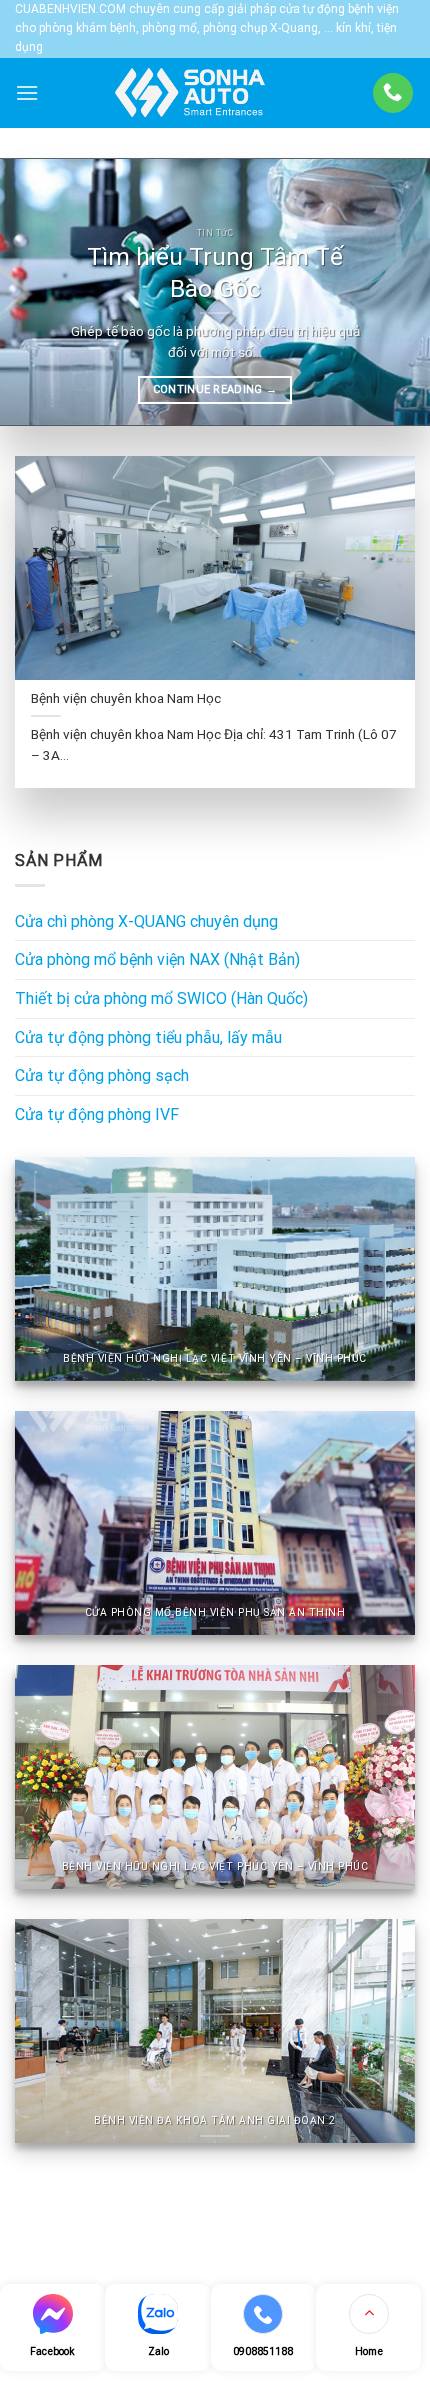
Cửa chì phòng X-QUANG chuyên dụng (146, 921)
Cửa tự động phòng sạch (102, 1075)
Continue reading (215, 389)
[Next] (396, 292)
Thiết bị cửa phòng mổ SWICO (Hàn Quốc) (161, 998)
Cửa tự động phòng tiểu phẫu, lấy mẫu (148, 1037)
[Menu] (27, 92)
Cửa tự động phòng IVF (97, 1114)
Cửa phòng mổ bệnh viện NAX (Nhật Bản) (157, 959)
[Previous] (34, 292)
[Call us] (393, 93)
